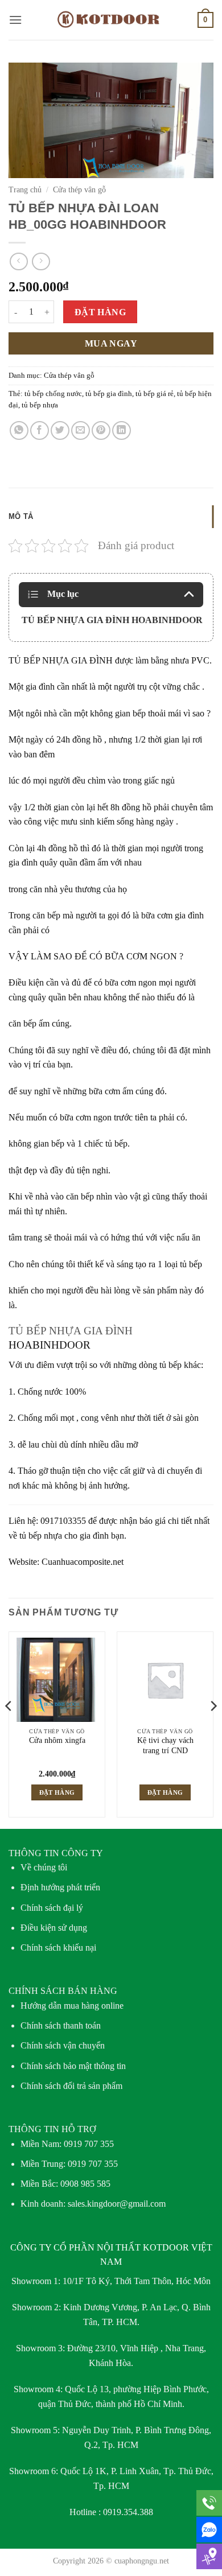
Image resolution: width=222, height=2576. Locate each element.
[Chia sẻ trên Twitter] (60, 430)
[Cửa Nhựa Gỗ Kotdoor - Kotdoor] (111, 20)
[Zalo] (209, 2530)
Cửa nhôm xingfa (57, 1740)
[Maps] (209, 2556)
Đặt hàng (100, 312)
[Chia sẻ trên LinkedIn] (122, 430)
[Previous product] (41, 261)
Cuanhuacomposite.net (83, 1562)
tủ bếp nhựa (40, 405)
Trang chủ (25, 190)
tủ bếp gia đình (109, 394)
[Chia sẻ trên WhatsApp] (19, 430)
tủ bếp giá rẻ (155, 394)
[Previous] (9, 1729)
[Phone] (209, 2503)
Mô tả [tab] (21, 516)
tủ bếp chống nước (53, 394)
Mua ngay (111, 343)
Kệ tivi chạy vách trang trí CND (165, 1746)
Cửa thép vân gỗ (79, 190)
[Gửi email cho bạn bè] (81, 430)
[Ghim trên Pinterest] (101, 430)
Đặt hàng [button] (57, 1792)
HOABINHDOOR (50, 1345)
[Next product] (18, 261)
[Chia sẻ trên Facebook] (40, 430)
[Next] (213, 1729)
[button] (15, 20)
